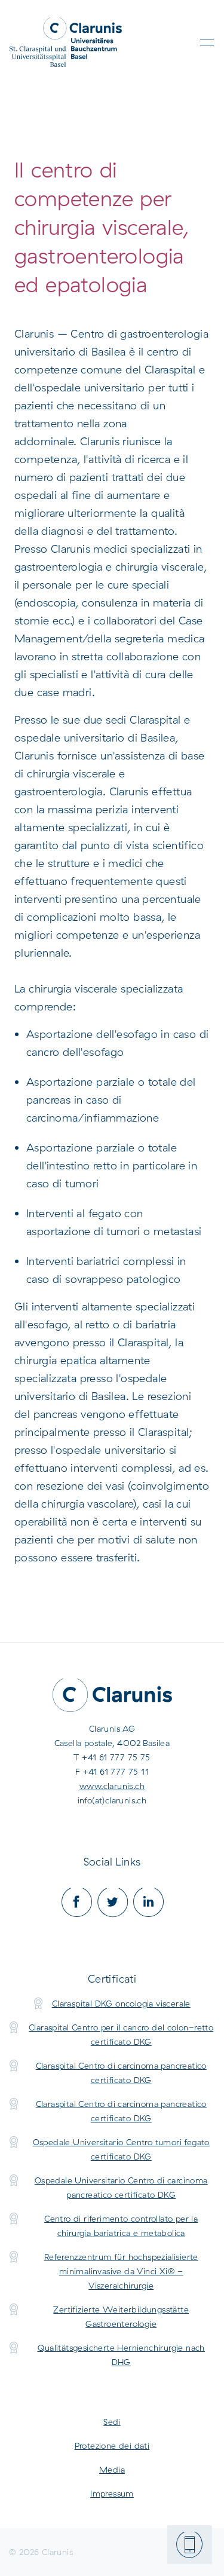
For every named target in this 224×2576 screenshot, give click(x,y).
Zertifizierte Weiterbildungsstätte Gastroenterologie (121, 2317)
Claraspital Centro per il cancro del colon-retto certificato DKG (121, 2035)
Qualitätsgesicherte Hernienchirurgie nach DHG (121, 2355)
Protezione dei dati (112, 2446)
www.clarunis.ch (112, 1786)
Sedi (112, 2422)
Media (112, 2470)
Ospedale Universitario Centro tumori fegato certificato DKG (121, 2149)
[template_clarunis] (66, 42)
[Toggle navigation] (207, 42)
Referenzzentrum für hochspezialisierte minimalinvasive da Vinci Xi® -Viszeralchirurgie (121, 2271)
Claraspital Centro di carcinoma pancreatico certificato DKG (121, 2073)
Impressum (112, 2494)
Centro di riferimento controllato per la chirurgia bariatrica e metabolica (121, 2226)
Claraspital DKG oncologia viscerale (121, 2004)
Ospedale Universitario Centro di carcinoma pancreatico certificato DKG (121, 2188)
